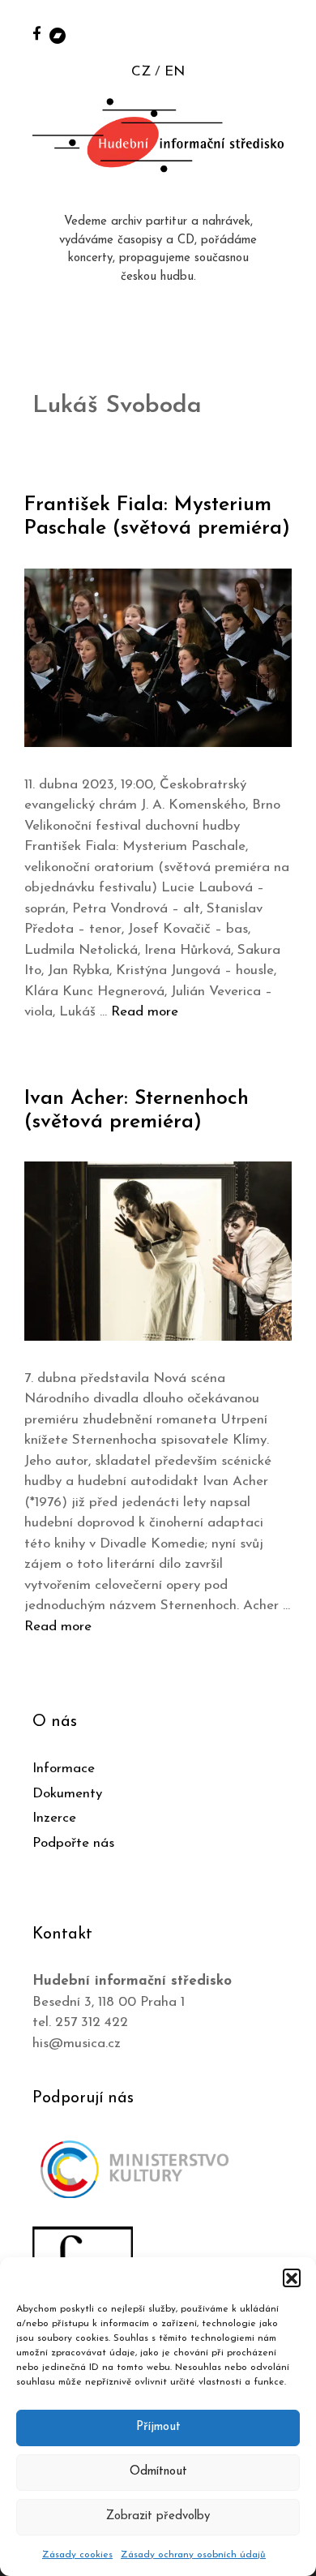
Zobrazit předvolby (158, 2516)
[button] (292, 2278)
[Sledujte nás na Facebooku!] (37, 33)
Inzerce (54, 1818)
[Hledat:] (286, 34)
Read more (145, 1012)
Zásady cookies (77, 2555)
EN (175, 72)
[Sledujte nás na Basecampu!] (58, 34)
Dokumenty (67, 1794)
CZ (141, 72)
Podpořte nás (73, 1843)
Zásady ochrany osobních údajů (193, 2555)
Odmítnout (158, 2472)
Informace (64, 1769)
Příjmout (158, 2427)
